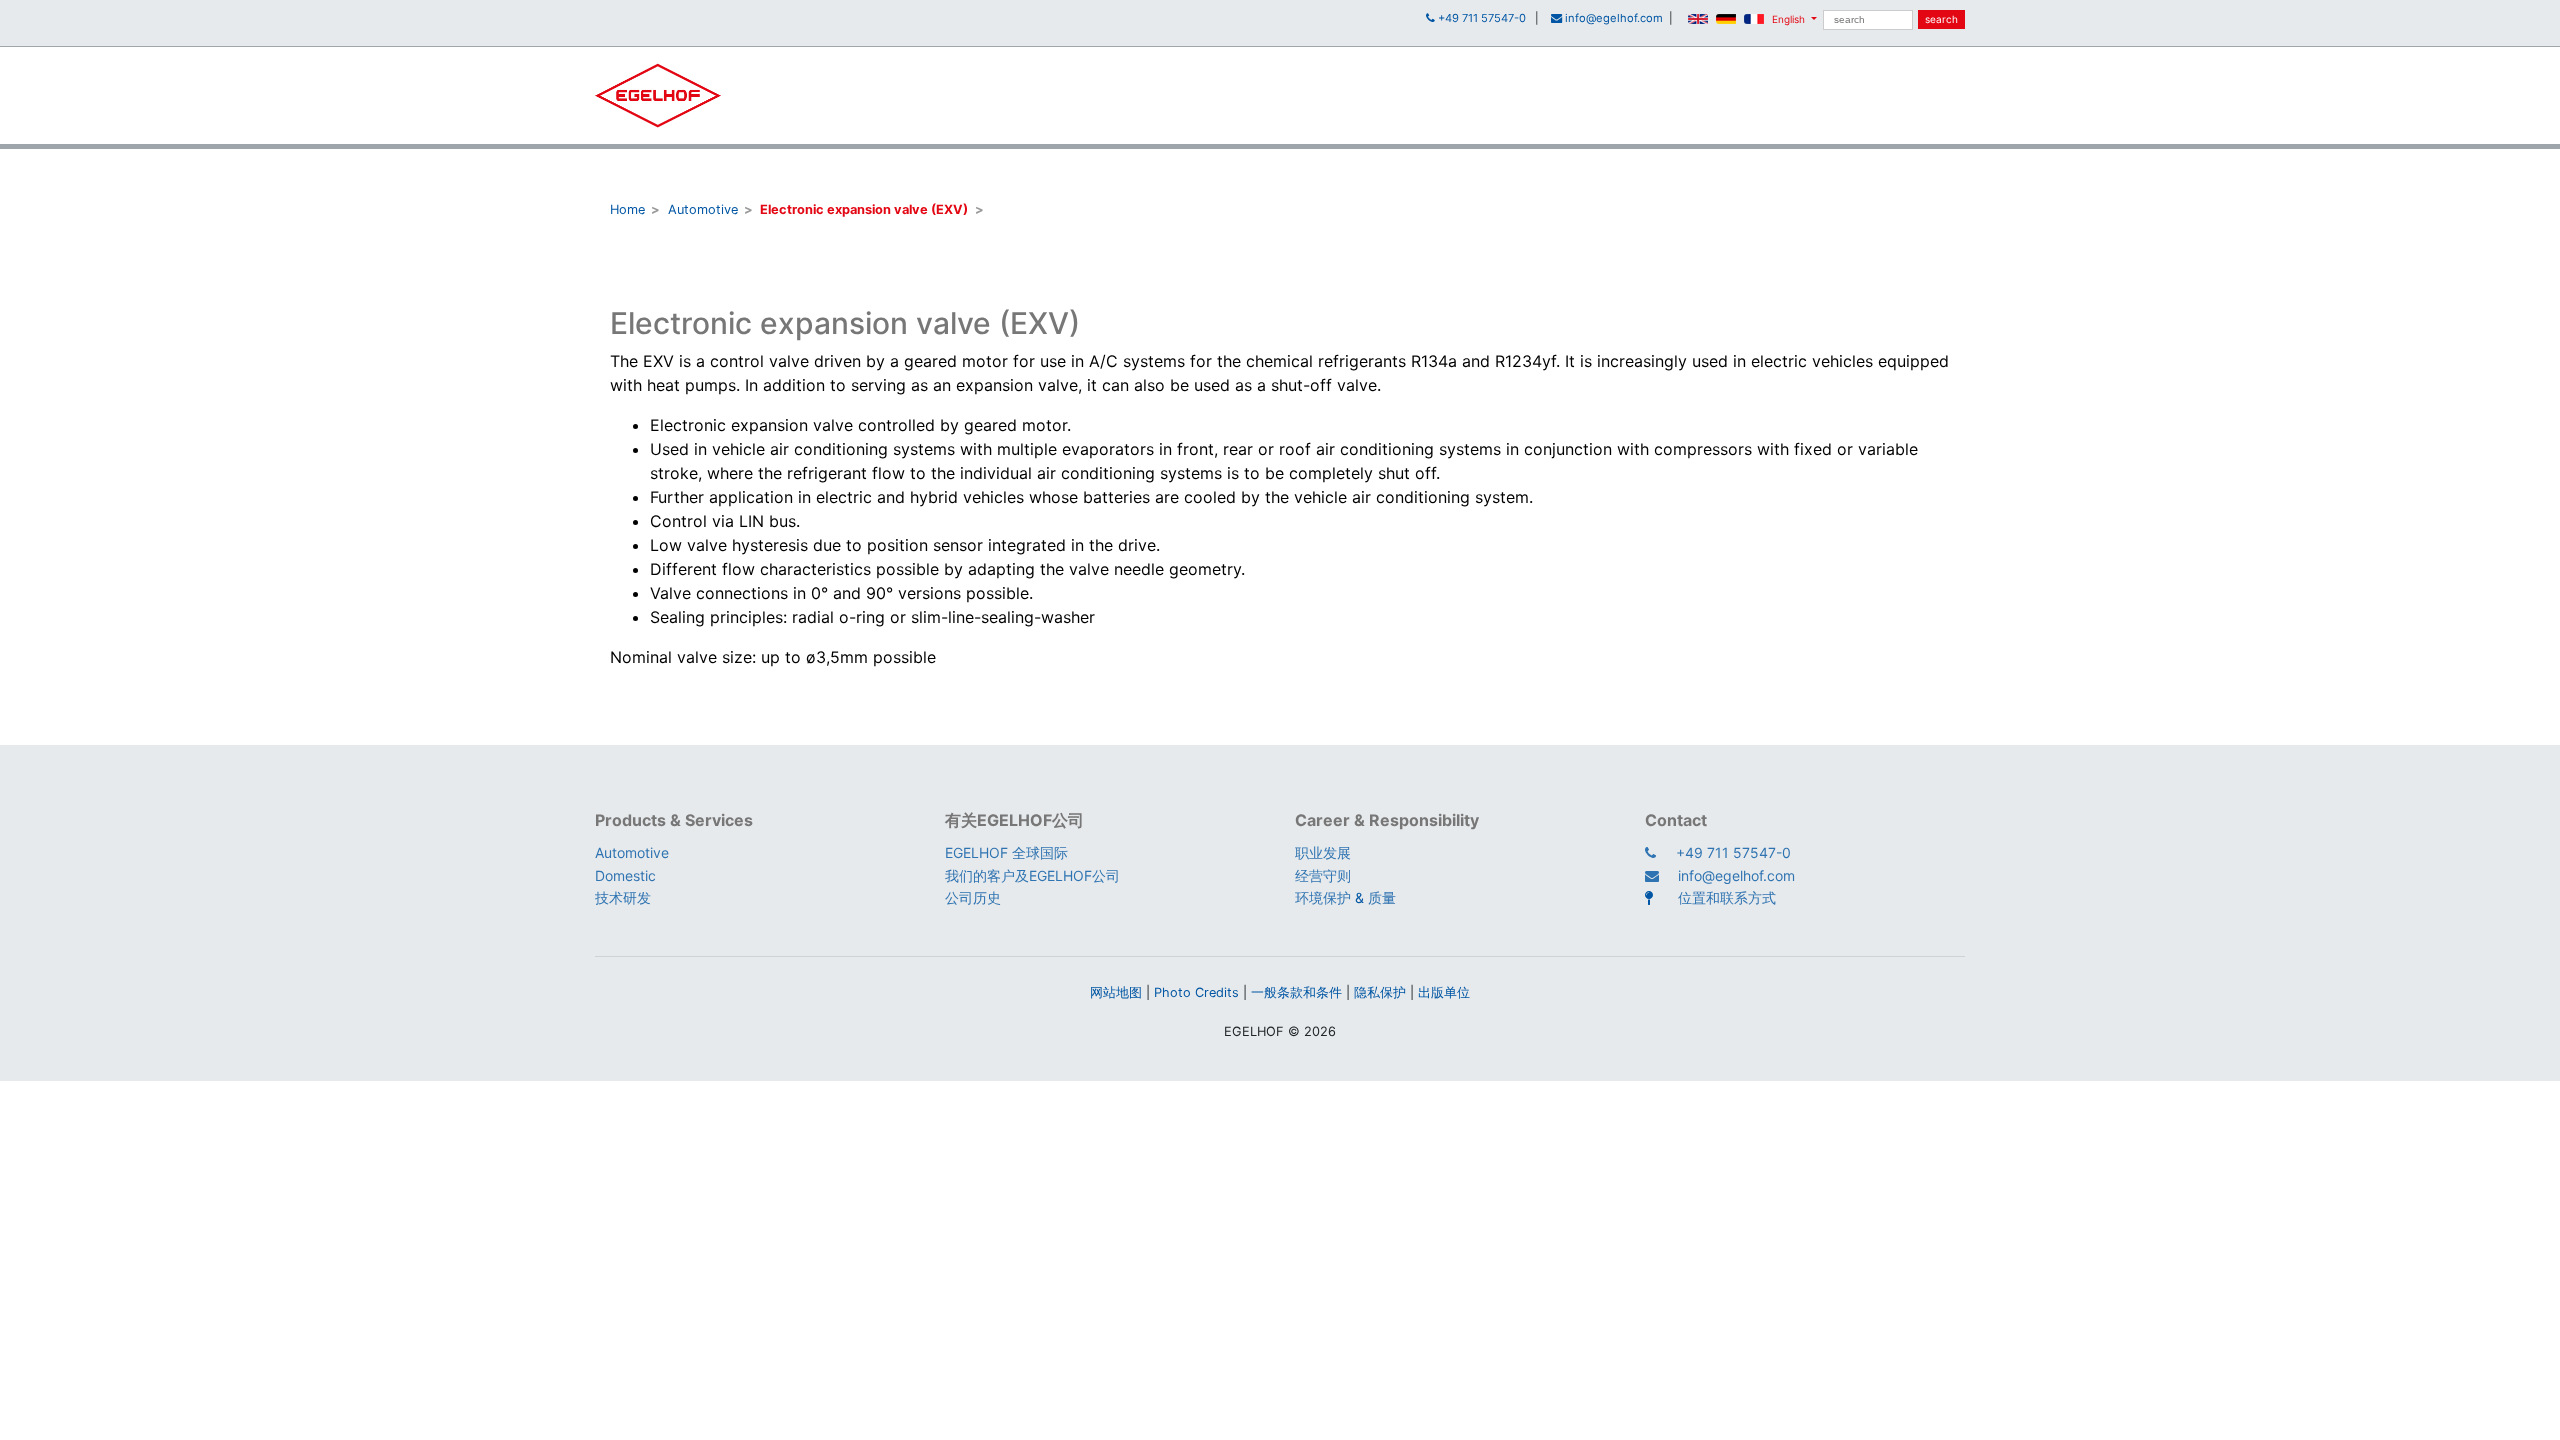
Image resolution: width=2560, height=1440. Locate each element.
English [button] (1788, 19)
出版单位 (1444, 992)
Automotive (703, 209)
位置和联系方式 (1727, 897)
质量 (1382, 897)
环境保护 (1323, 897)
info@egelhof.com (1736, 875)
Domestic (625, 875)
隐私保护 (1380, 992)
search (1941, 19)
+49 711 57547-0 (1733, 852)
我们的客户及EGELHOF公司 (1032, 875)
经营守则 (1323, 875)
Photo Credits (1196, 992)
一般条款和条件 (1296, 992)
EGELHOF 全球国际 (1006, 852)
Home (627, 209)
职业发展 (1323, 852)
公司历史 (973, 897)
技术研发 (623, 897)
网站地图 (1116, 992)
